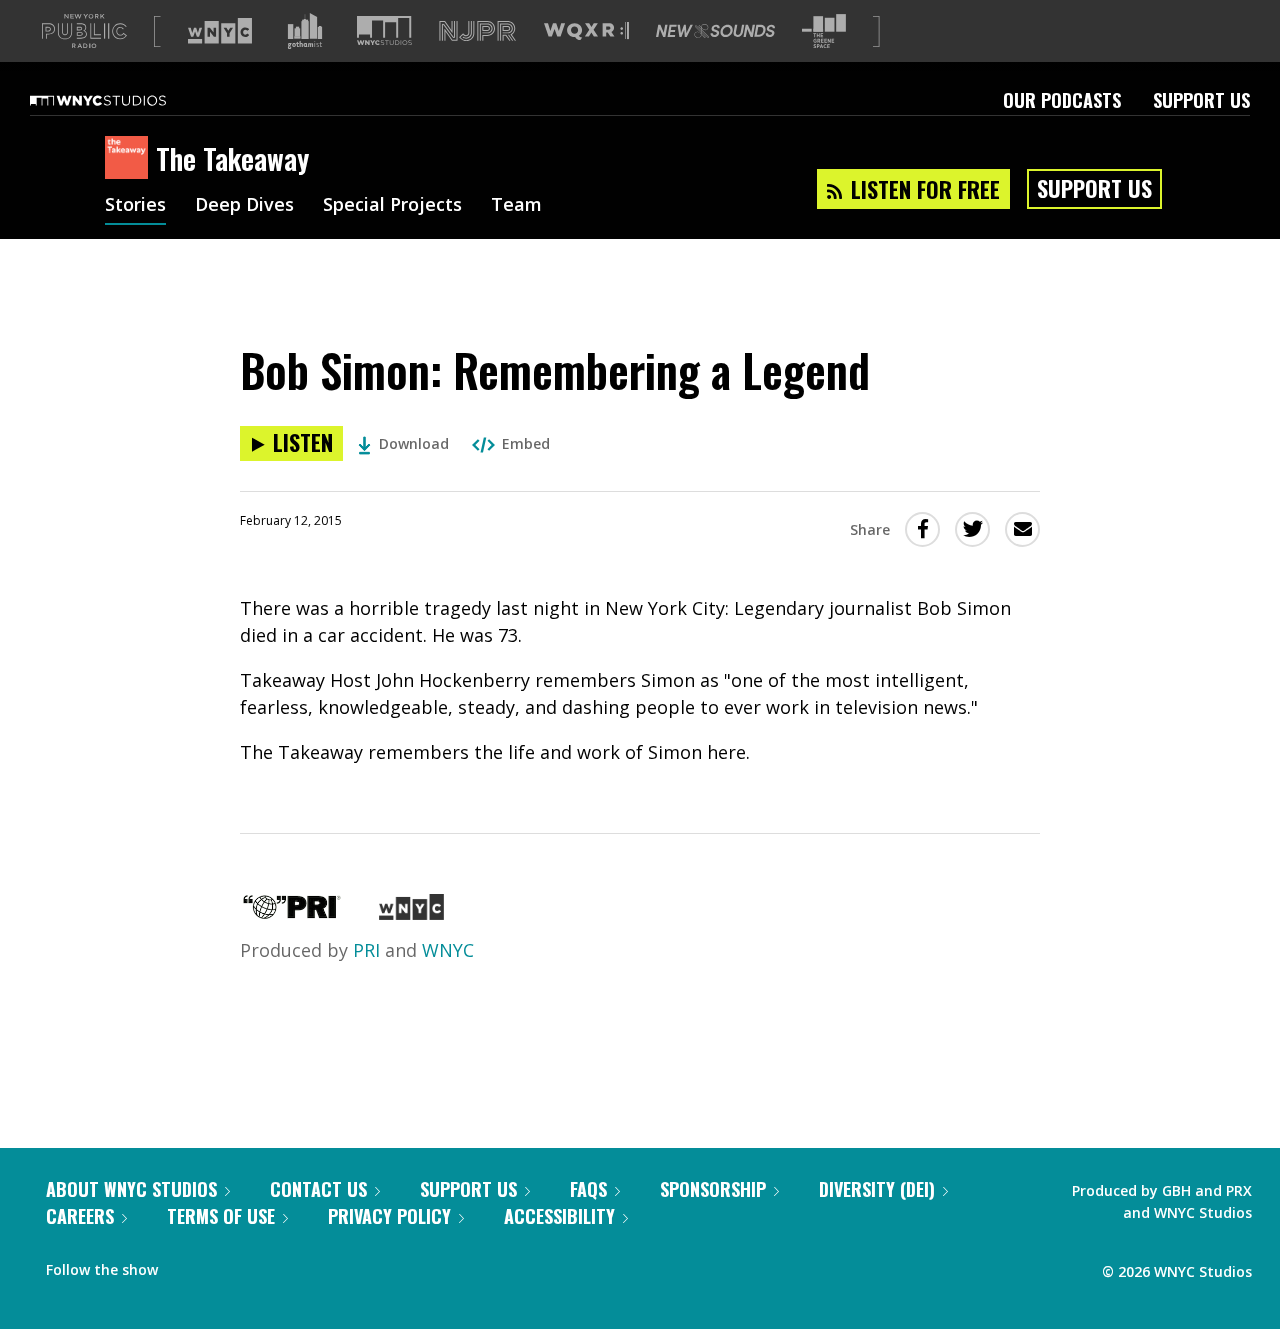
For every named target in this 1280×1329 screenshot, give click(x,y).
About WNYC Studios (131, 1189)
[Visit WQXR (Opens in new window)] (586, 31)
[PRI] (292, 913)
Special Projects (392, 206)
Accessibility (559, 1216)
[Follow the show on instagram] (264, 1265)
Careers (80, 1216)
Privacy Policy (389, 1216)
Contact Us (318, 1189)
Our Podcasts (1062, 100)
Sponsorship (713, 1189)
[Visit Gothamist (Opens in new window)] (305, 31)
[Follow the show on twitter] (226, 1265)
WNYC (448, 950)
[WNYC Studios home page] (123, 100)
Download (414, 443)
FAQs (588, 1189)
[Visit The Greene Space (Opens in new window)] (824, 31)
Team (516, 206)
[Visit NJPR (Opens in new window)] (477, 31)
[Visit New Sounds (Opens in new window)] (715, 31)
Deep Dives (244, 206)
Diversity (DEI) (877, 1189)
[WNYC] (411, 913)
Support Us (1201, 100)
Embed (526, 443)
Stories (135, 206)
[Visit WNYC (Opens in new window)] (220, 31)
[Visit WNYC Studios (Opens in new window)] (384, 30)
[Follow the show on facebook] (187, 1265)
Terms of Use (221, 1216)
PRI (366, 950)
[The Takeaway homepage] (130, 159)
